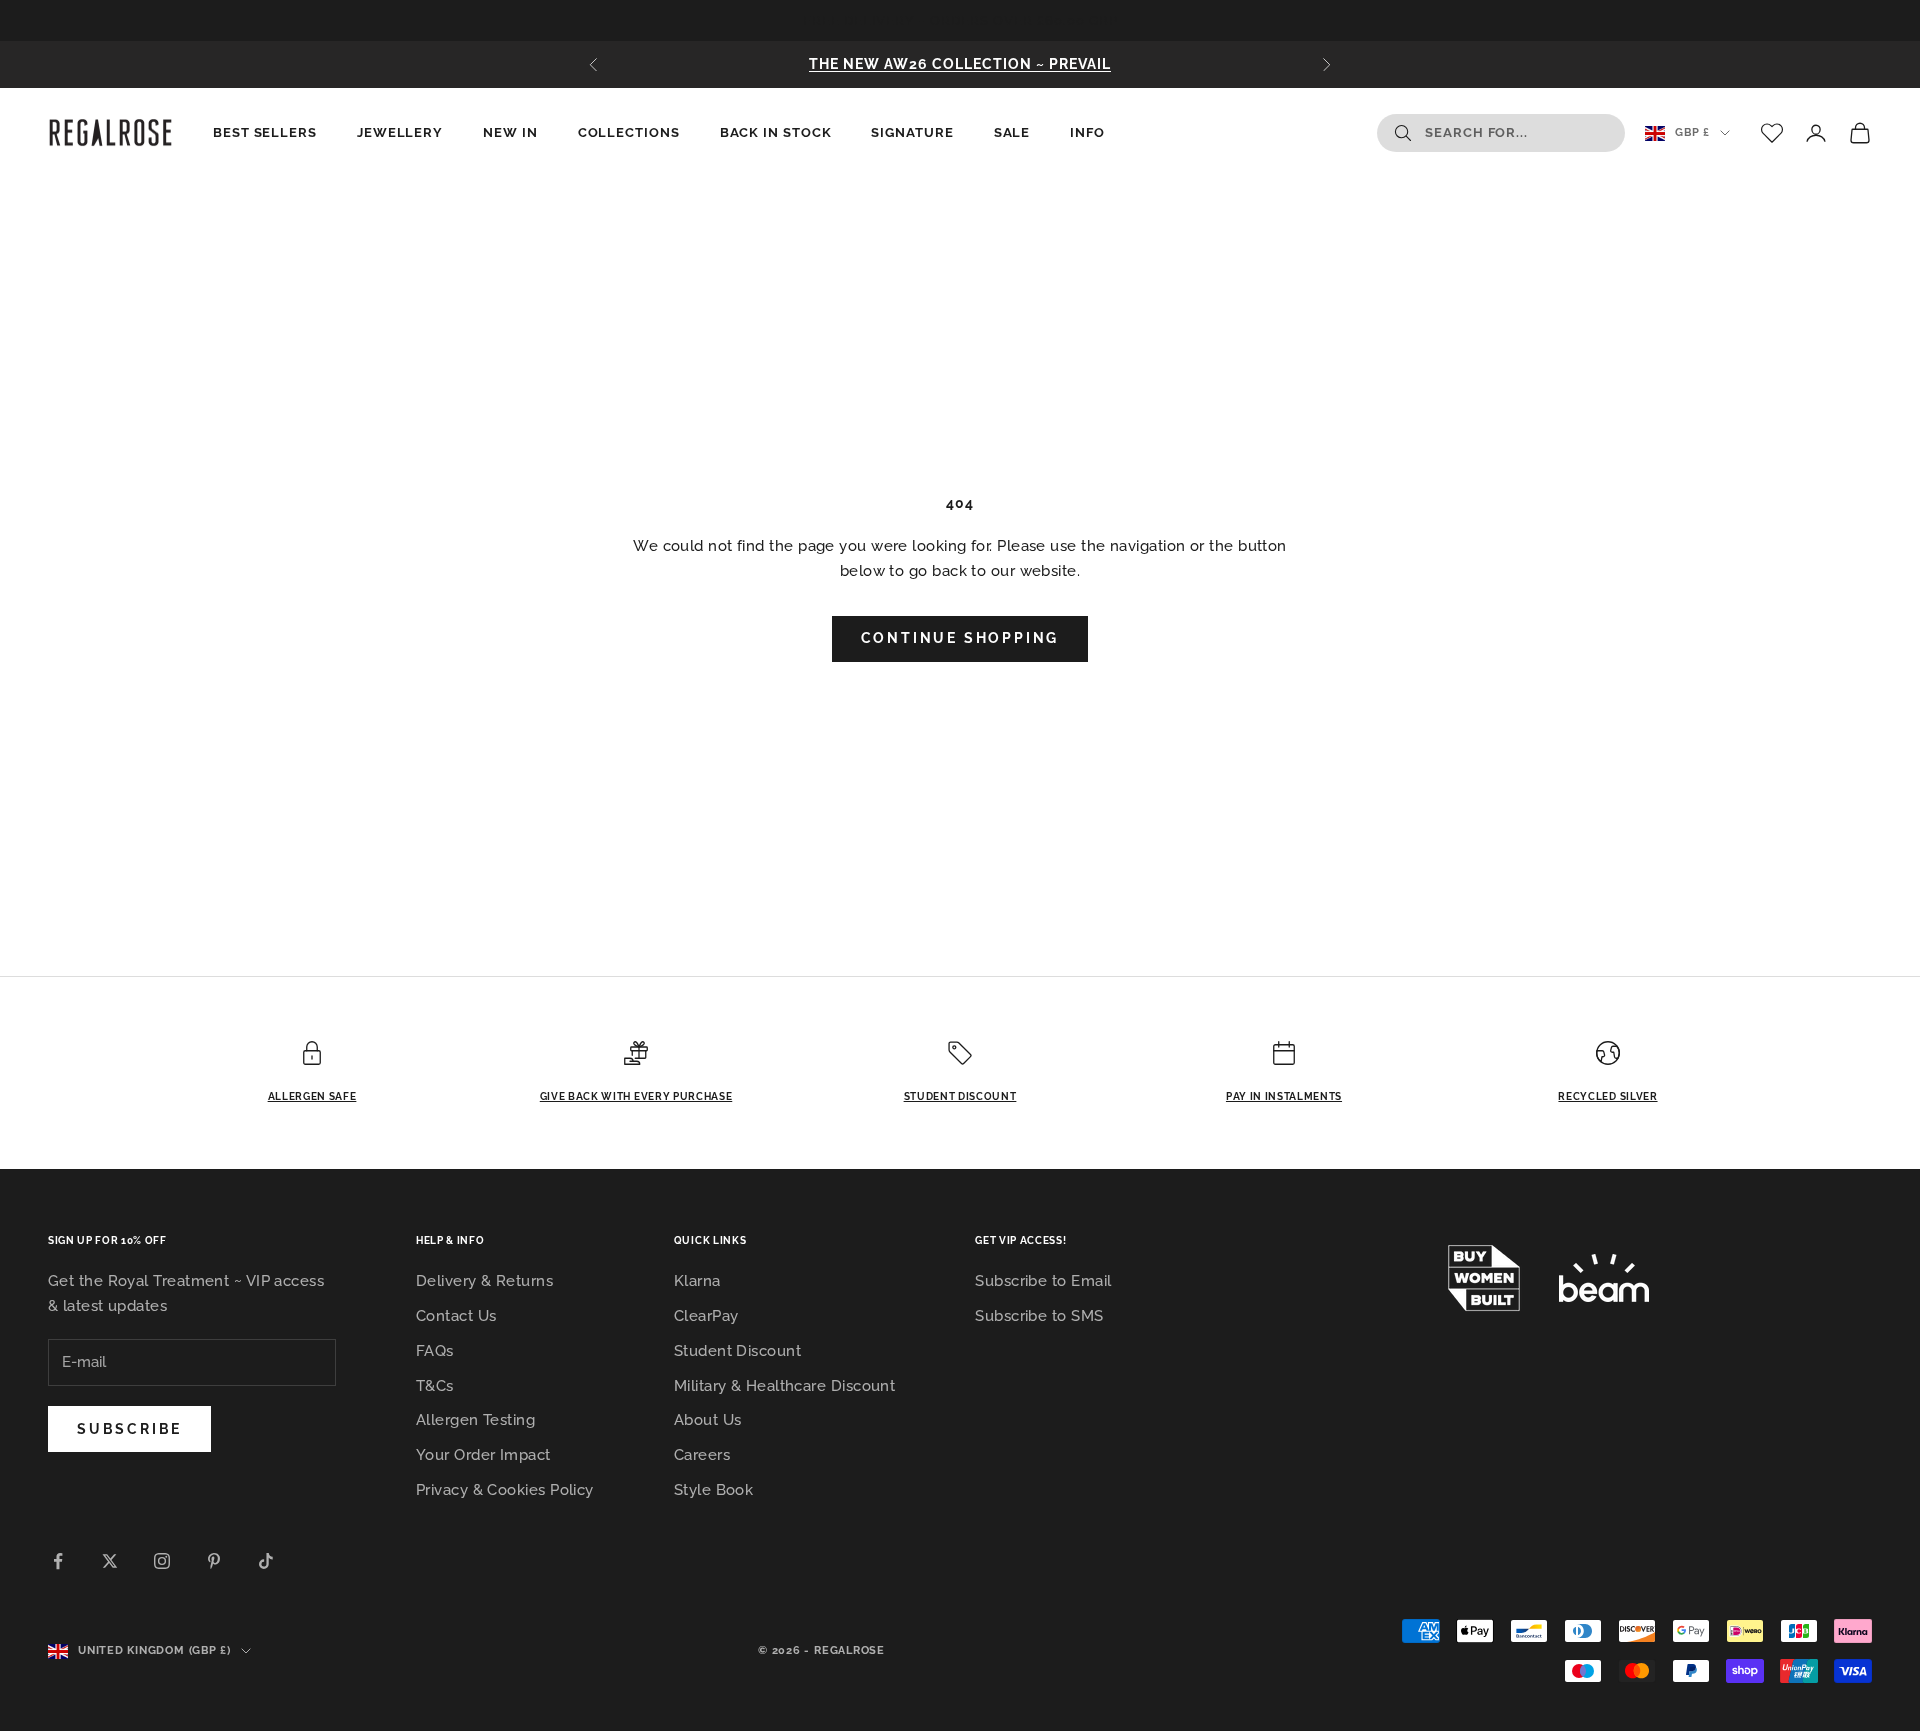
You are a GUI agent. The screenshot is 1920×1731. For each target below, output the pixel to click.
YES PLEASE (960, 1080)
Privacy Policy (990, 1204)
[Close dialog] (1097, 518)
